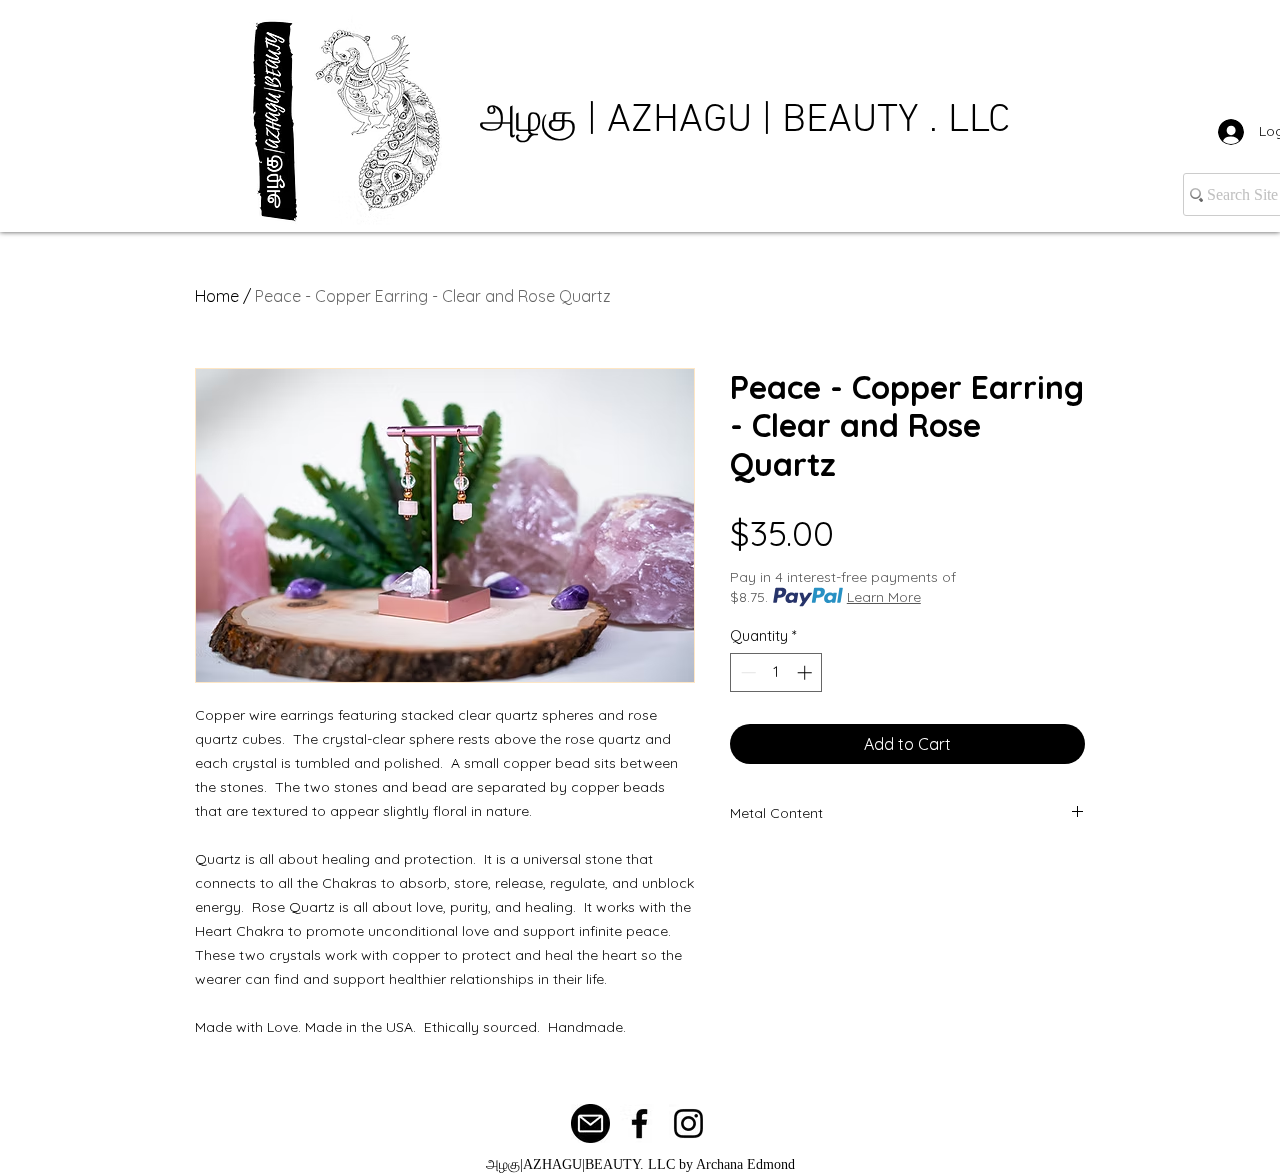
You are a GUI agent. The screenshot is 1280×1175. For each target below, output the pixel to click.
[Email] (590, 1123)
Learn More (884, 597)
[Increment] (806, 672)
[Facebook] (639, 1123)
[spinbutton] (776, 672)
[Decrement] (746, 672)
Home (217, 296)
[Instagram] (688, 1123)
